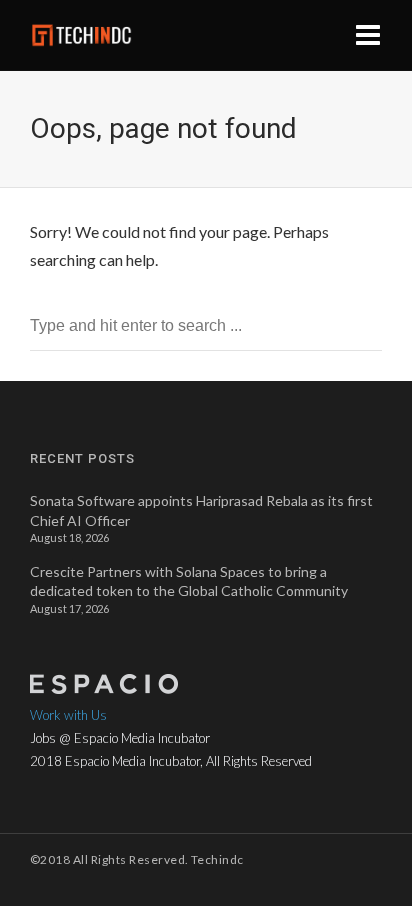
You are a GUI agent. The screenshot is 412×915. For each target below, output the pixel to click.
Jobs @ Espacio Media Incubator (120, 738)
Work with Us (68, 715)
